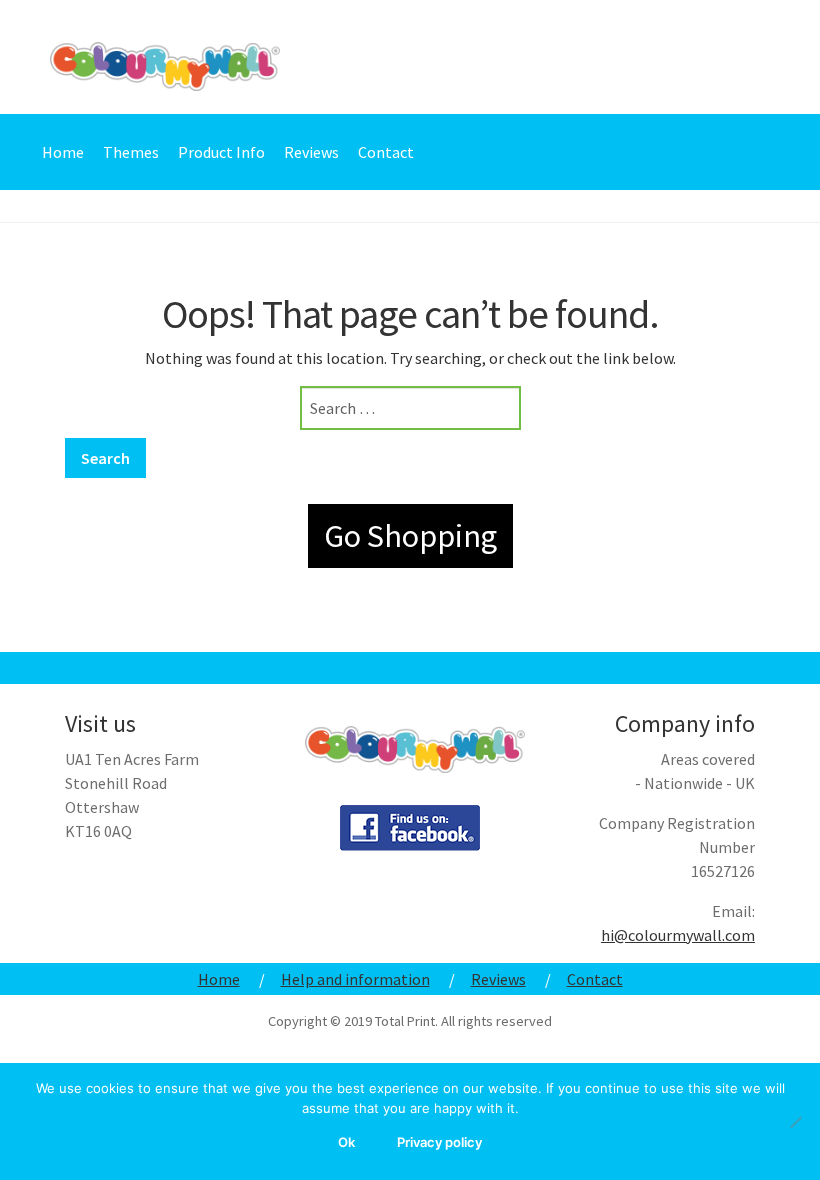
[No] (795, 1122)
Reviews (311, 152)
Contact (386, 152)
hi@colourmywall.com (678, 935)
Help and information (355, 979)
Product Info (221, 152)
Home (63, 152)
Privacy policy (439, 1142)
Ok (346, 1142)
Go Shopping (410, 536)
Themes (131, 152)
